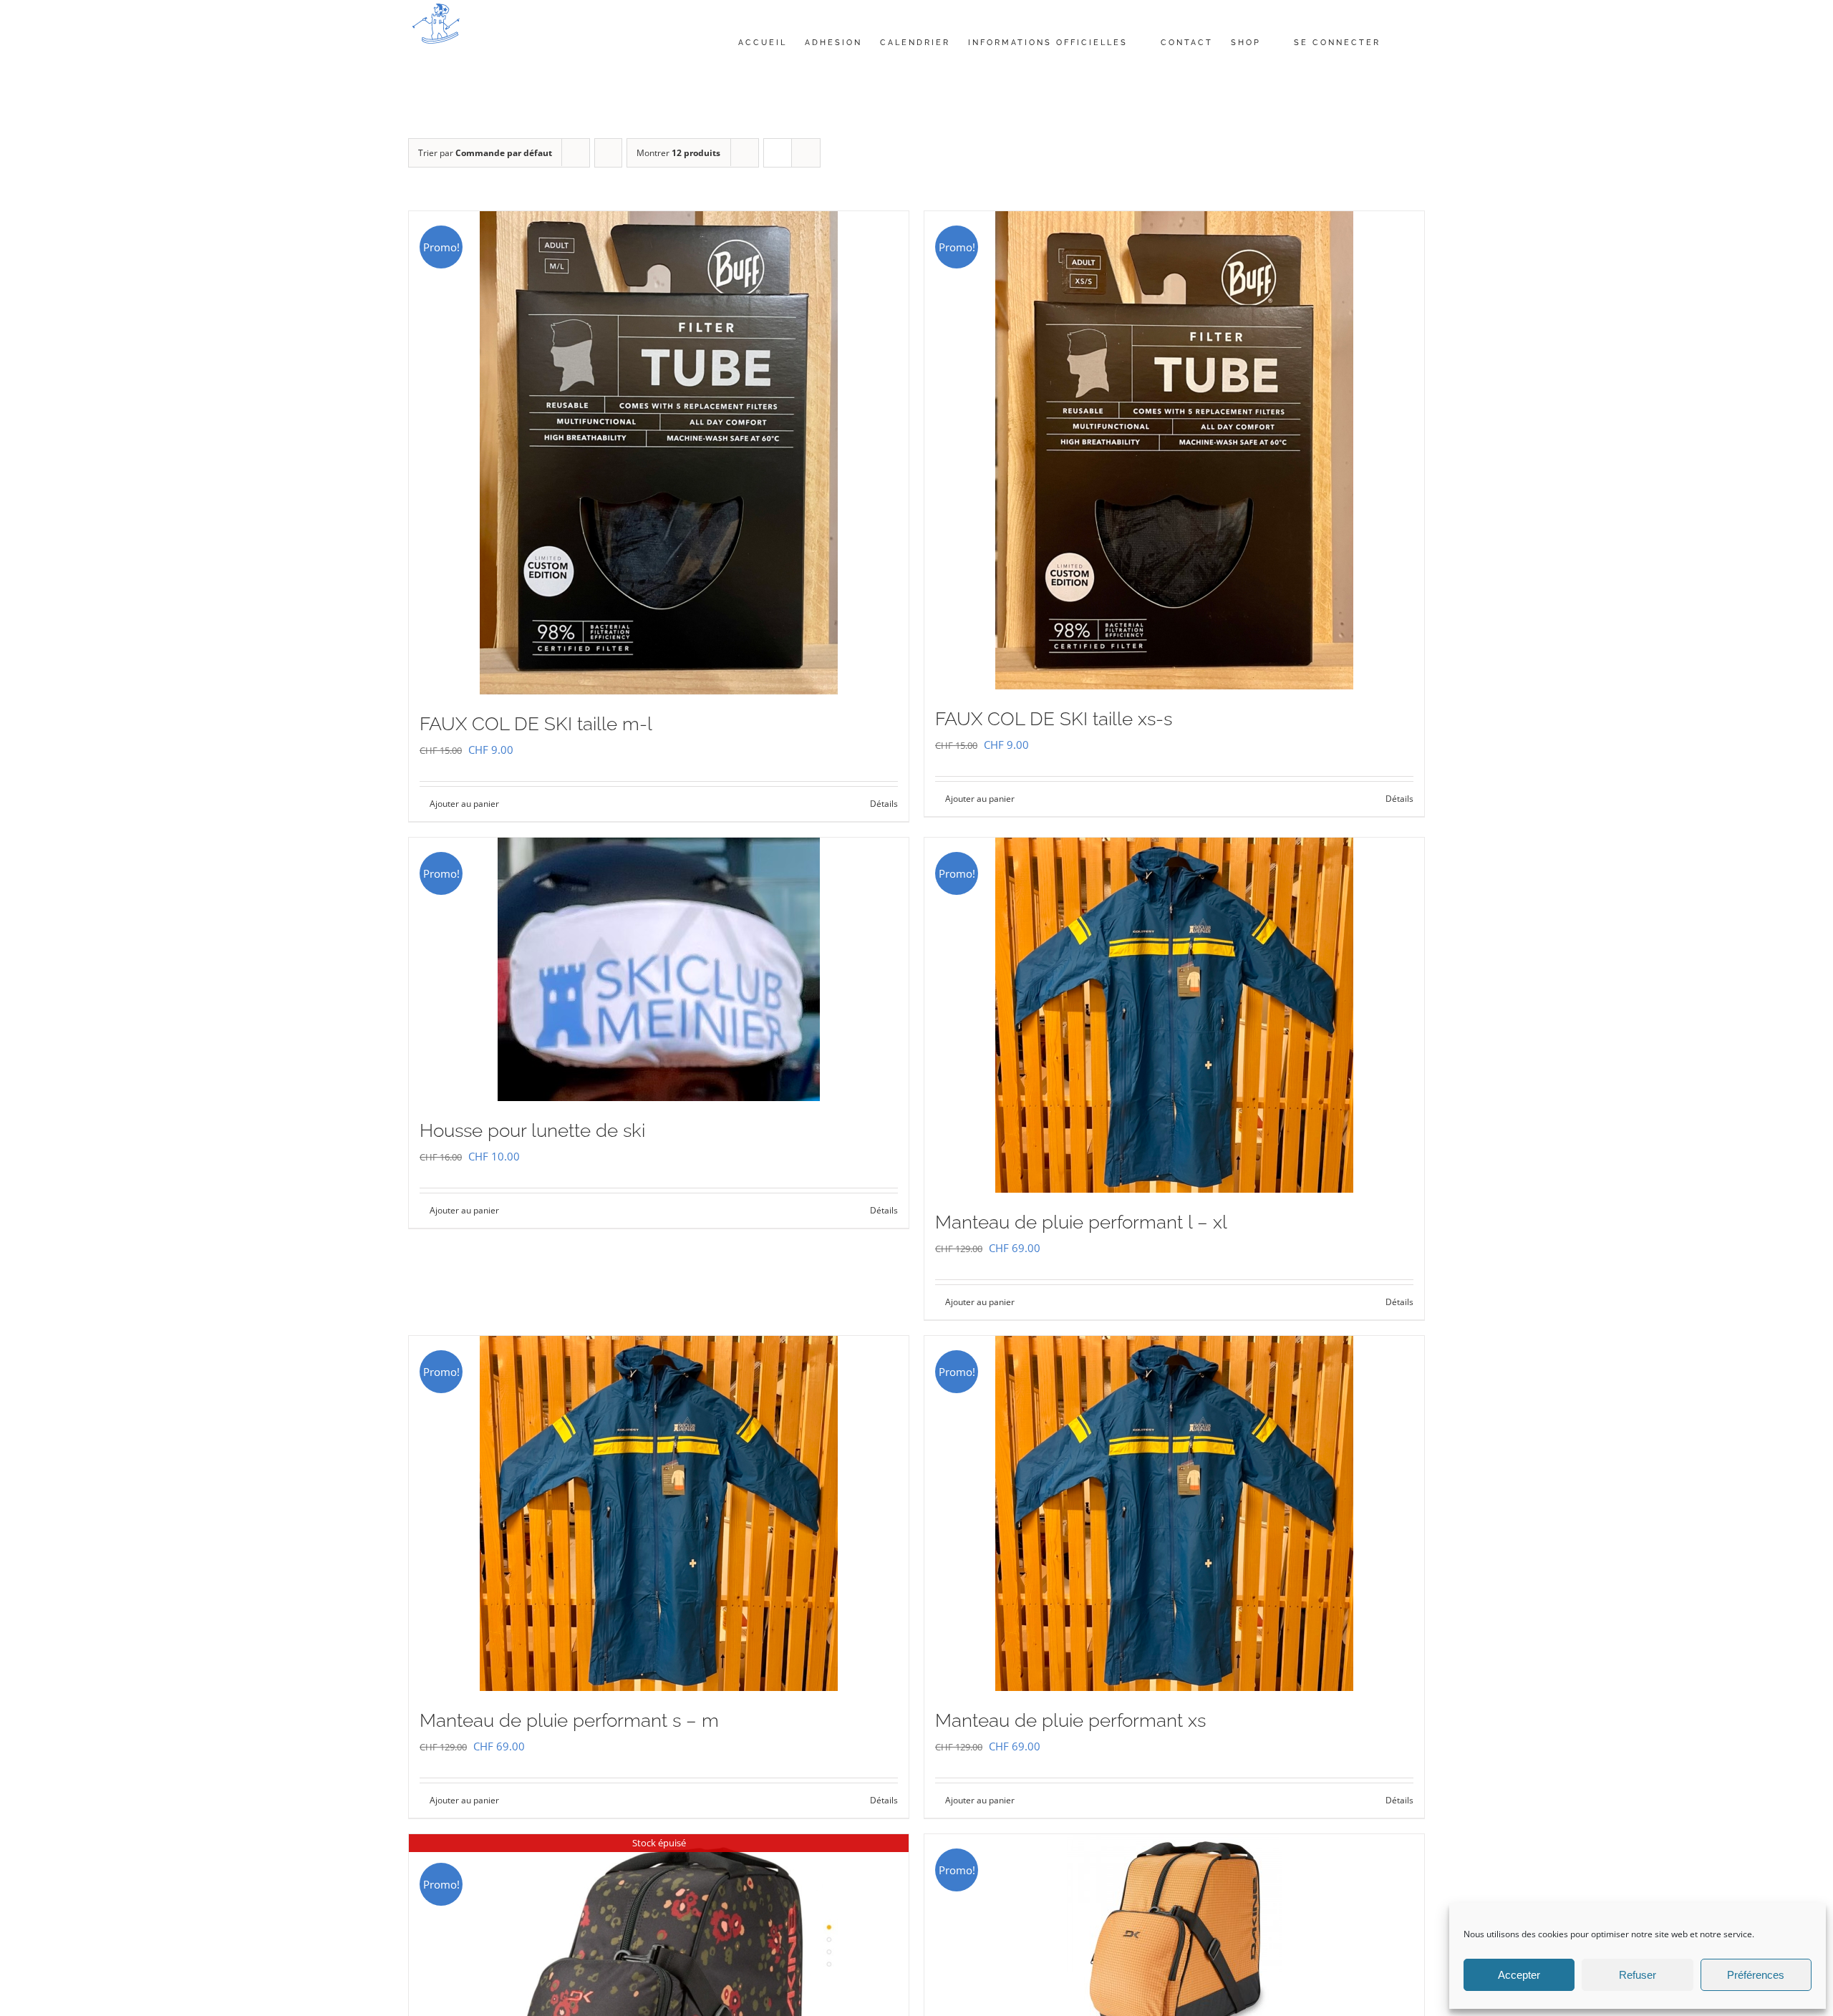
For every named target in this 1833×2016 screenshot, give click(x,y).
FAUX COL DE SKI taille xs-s (1054, 719)
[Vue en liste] (806, 153)
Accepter (1519, 1975)
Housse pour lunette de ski (532, 1130)
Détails (884, 804)
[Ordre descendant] (608, 153)
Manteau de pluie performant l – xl (1081, 1222)
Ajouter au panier (464, 804)
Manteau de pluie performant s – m (569, 1720)
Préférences (1756, 1975)
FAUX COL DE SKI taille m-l (536, 724)
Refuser (1638, 1975)
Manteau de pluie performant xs (1070, 1720)
